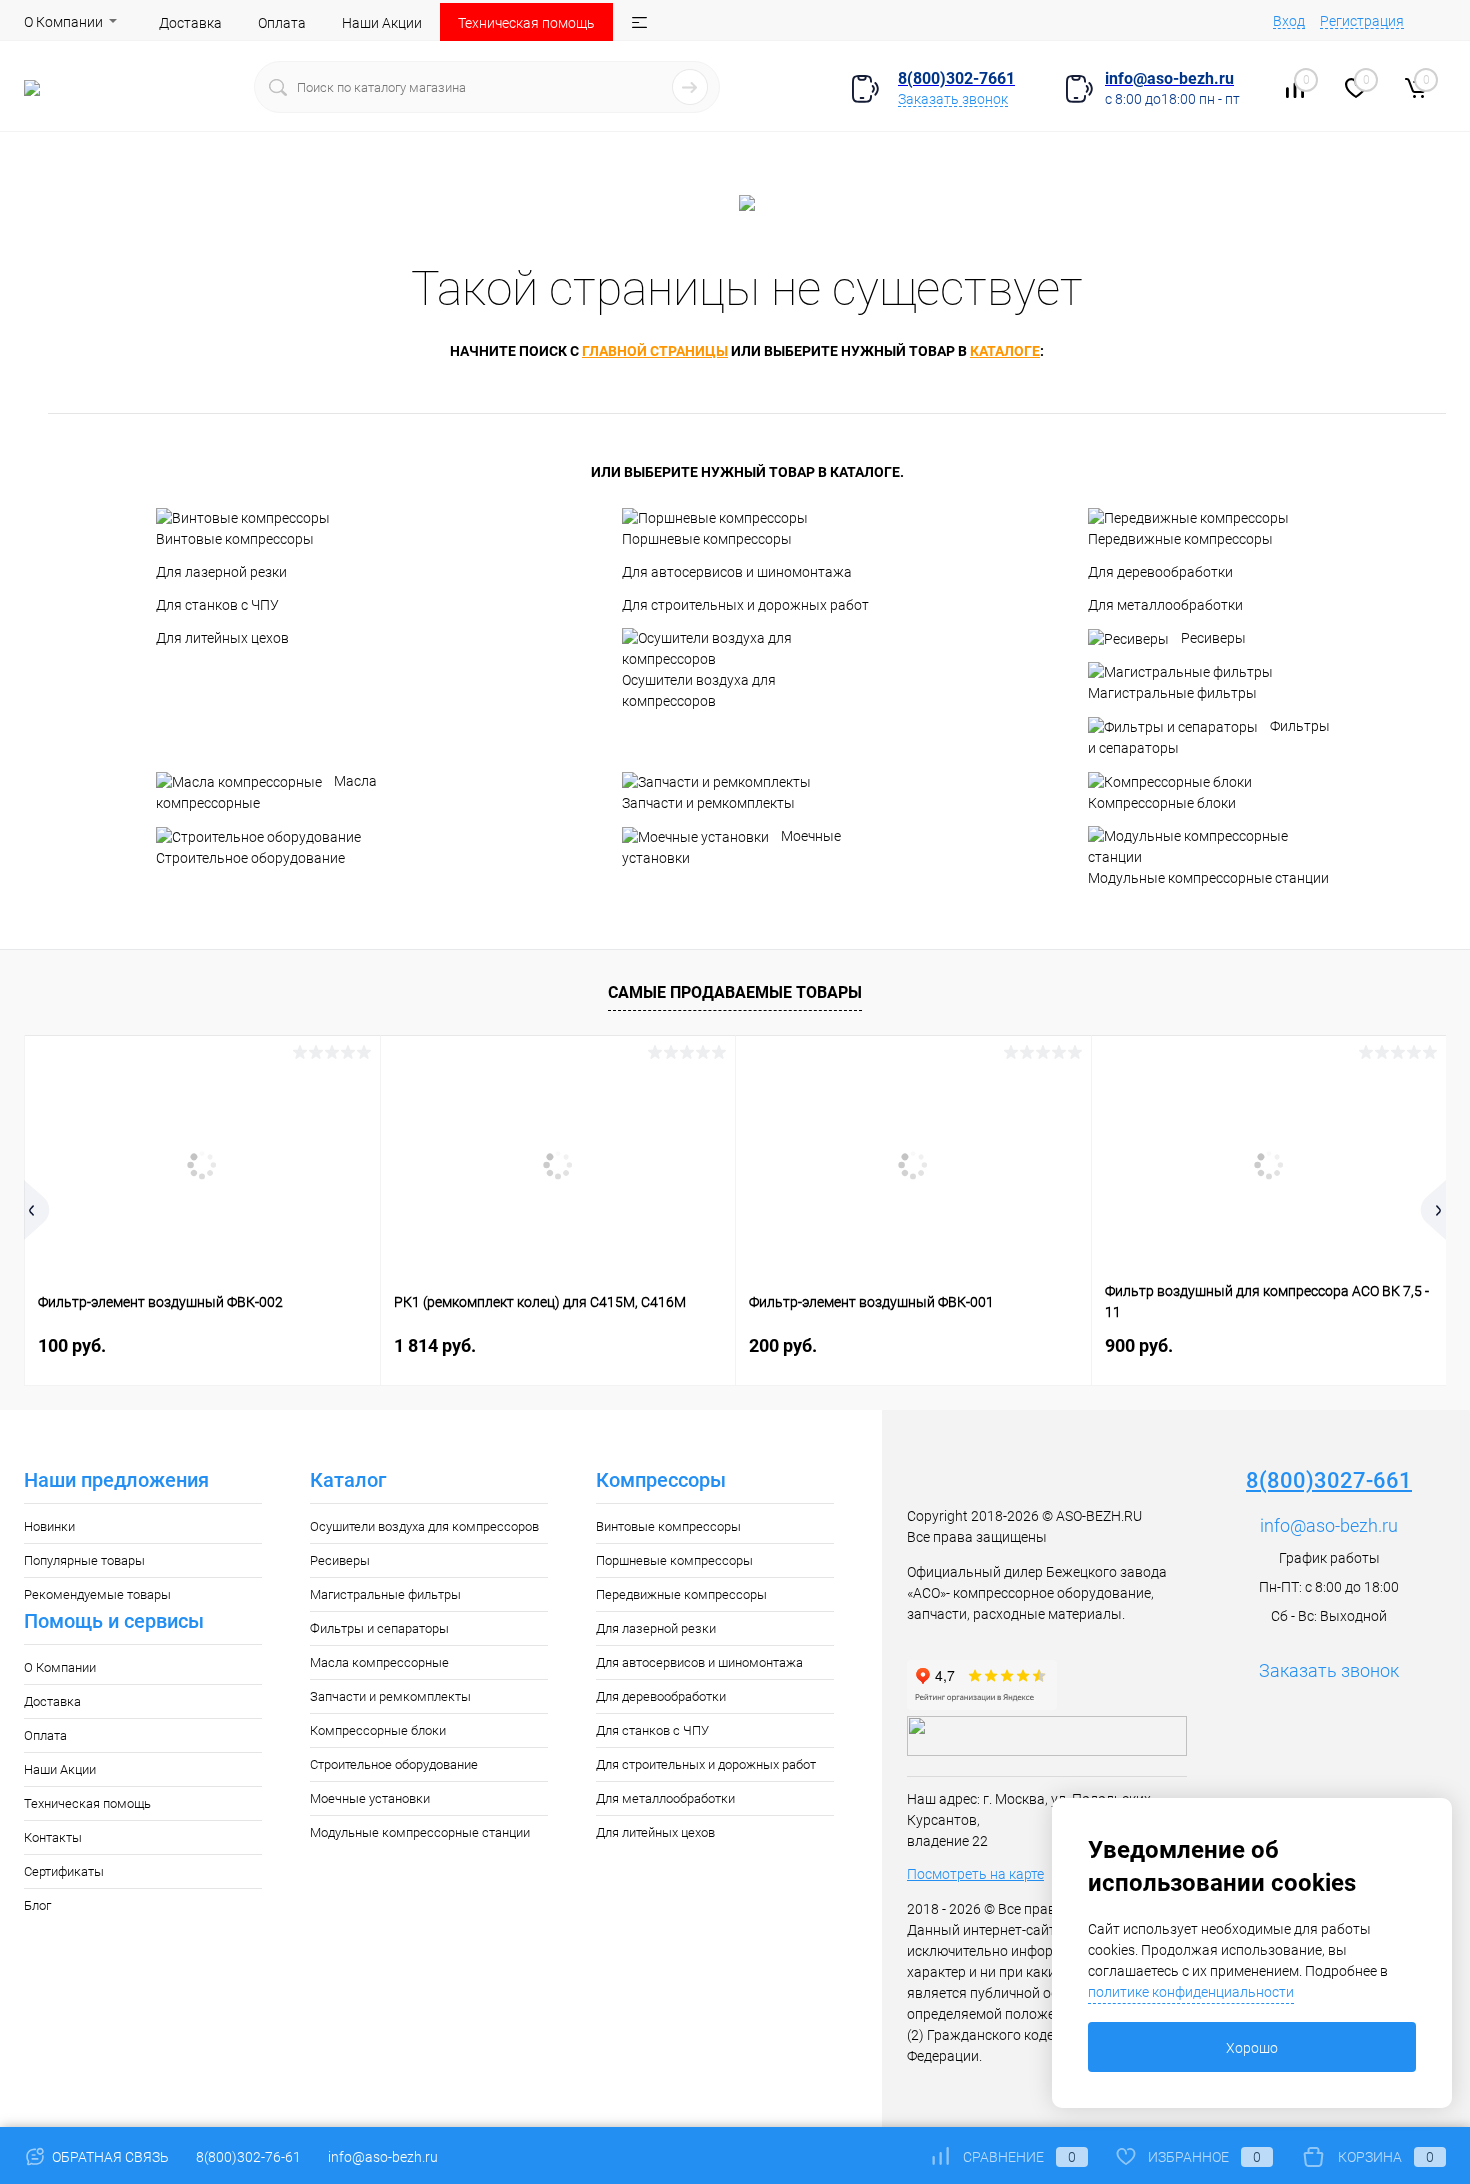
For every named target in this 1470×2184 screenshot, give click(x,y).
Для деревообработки (1160, 572)
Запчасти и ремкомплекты (708, 803)
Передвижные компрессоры (1180, 539)
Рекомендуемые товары (97, 1594)
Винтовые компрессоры (235, 539)
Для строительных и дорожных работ (745, 605)
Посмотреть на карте (975, 1874)
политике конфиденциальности (1191, 1992)
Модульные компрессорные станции (1208, 878)
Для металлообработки (1165, 605)
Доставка (190, 23)
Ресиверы (1213, 638)
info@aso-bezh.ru (1329, 1525)
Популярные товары (84, 1560)
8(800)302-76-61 (248, 2157)
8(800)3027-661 (1329, 1480)
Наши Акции (382, 23)
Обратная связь (109, 2157)
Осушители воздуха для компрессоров (699, 690)
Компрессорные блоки (1162, 803)
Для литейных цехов (222, 638)
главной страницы (655, 351)
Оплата (282, 23)
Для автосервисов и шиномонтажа (737, 572)
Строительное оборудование (250, 858)
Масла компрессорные (266, 792)
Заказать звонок (953, 99)
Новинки (49, 1526)
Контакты (53, 1837)
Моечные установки (731, 847)
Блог (37, 1905)
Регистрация (1362, 21)
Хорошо (1252, 2048)
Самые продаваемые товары (735, 992)
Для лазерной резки (221, 572)
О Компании (63, 22)
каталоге (1005, 351)
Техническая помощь (526, 23)
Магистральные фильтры (1172, 693)
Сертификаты (64, 1871)
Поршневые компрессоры (707, 539)
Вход (1289, 21)
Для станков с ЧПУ (217, 605)
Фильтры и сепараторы (1209, 737)
